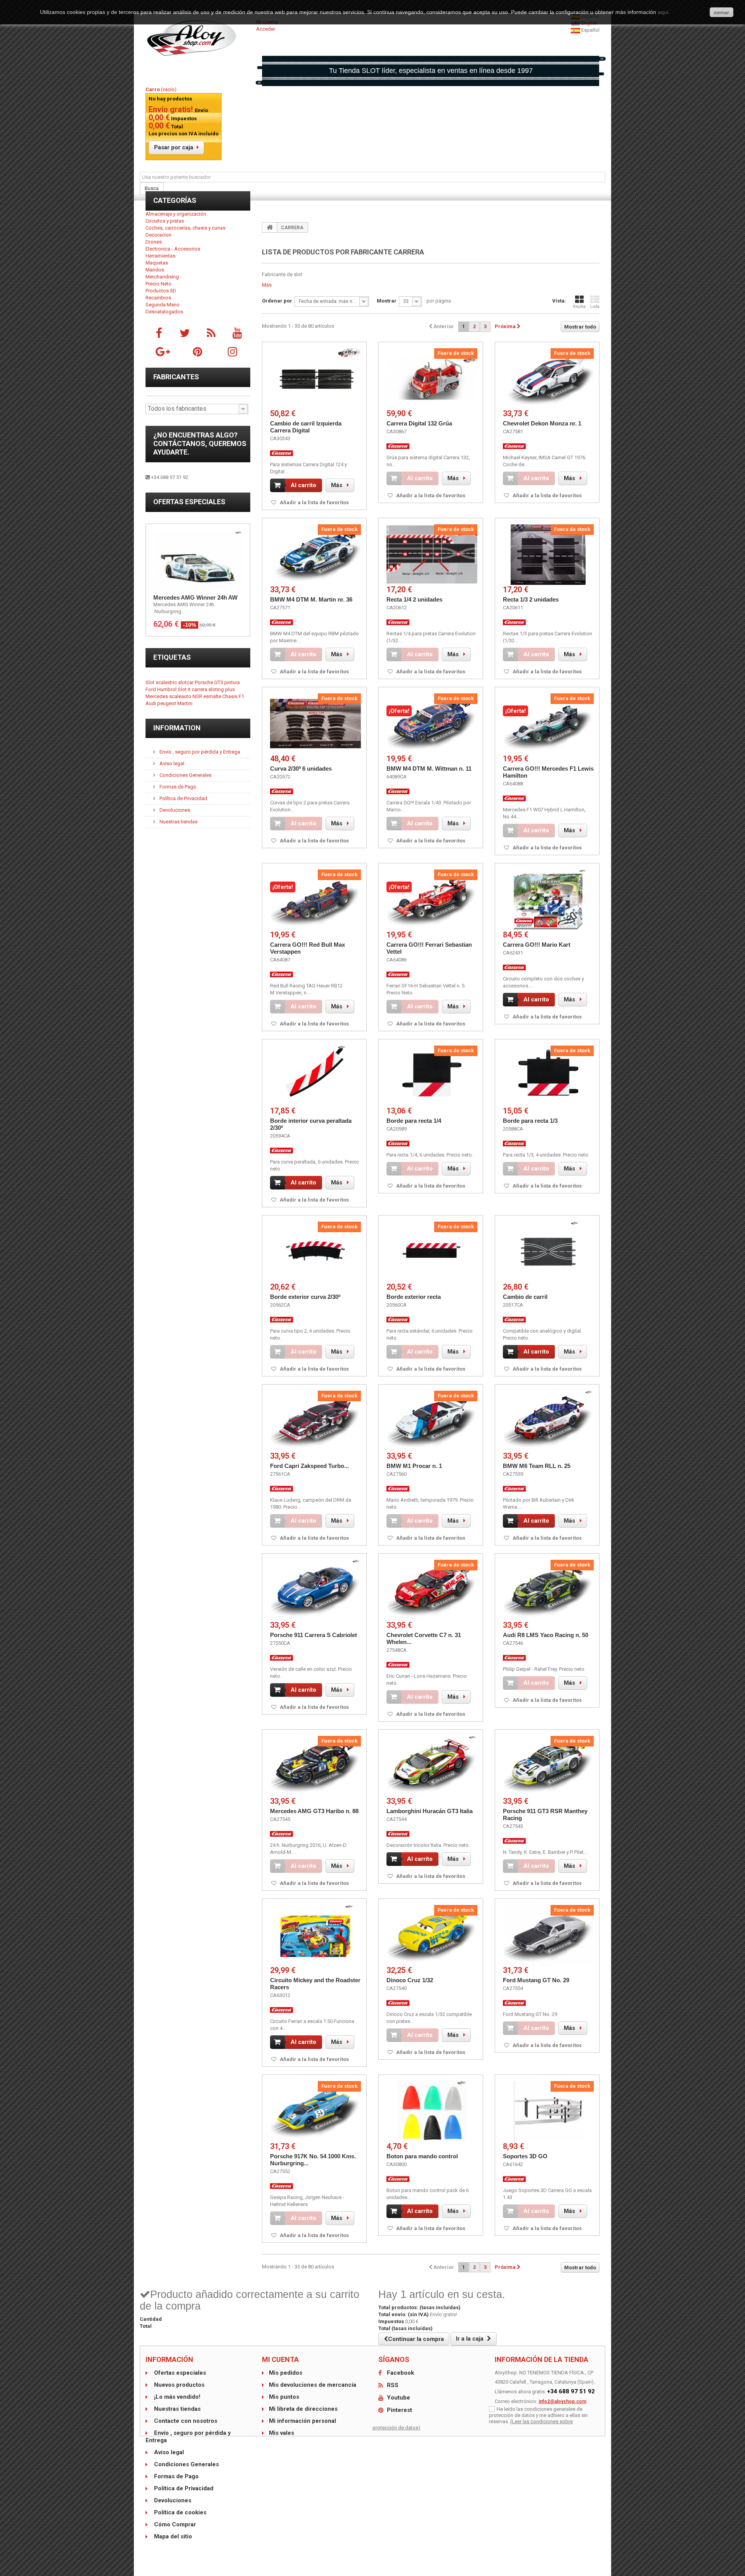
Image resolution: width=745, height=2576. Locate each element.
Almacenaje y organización (176, 214)
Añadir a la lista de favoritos (314, 502)
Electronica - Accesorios (173, 249)
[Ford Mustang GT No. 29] (548, 1935)
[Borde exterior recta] (432, 1252)
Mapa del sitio (172, 2536)
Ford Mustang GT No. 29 (536, 1980)
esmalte (213, 696)
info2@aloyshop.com (562, 2401)
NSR (198, 696)
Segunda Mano (163, 305)
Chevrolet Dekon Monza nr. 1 (542, 423)
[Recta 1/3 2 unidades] (548, 555)
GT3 (219, 682)
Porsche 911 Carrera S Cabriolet (314, 1635)
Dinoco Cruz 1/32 (410, 1980)
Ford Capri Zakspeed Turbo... (309, 1466)
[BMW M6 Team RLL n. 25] (548, 1421)
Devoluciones (174, 810)
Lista (595, 307)
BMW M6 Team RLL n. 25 (537, 1466)
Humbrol (167, 689)
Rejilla (579, 307)
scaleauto (181, 696)
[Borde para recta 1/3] (548, 1076)
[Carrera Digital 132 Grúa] (432, 379)
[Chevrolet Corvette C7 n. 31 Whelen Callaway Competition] (432, 1590)
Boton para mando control (422, 2156)
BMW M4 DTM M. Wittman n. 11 (429, 768)
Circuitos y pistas (165, 221)
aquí (663, 12)
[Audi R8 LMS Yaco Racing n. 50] (548, 1590)
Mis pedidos (286, 2373)
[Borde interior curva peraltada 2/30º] (315, 1076)
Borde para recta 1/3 (530, 1121)
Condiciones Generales (185, 775)
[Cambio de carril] (548, 1252)
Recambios (158, 298)
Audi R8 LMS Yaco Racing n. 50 (546, 1635)
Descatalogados (164, 312)
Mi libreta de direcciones (303, 2409)
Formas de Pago (177, 787)
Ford (151, 689)
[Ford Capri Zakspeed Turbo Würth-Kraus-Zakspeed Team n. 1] (315, 1421)
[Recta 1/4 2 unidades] (432, 555)
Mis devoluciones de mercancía (313, 2385)
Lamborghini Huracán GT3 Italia (430, 1811)
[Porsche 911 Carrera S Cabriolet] (315, 1590)
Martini (185, 703)
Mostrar (387, 301)
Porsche (204, 682)
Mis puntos (284, 2397)
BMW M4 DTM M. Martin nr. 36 (311, 599)
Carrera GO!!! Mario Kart (537, 945)
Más (267, 285)
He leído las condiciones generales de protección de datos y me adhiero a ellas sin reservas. (538, 2415)
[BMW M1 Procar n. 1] (432, 1421)
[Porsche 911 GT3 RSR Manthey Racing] (548, 1766)
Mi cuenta (280, 2359)
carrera (200, 689)
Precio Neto (159, 284)
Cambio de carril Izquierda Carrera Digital (306, 427)
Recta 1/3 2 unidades (531, 599)
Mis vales (282, 2433)
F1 (241, 696)
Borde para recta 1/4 (414, 1121)
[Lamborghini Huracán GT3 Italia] (432, 1766)
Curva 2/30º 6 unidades (301, 768)
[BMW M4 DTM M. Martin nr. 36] (315, 555)
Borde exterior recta (414, 1297)
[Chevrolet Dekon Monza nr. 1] (548, 379)
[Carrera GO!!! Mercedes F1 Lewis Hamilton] (548, 724)
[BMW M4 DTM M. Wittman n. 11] (432, 724)
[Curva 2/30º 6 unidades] (315, 724)
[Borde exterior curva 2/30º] (315, 1252)
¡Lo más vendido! (176, 2397)
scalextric (167, 682)
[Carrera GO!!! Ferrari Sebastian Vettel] (432, 900)
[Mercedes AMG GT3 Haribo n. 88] (315, 1766)
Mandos (155, 270)
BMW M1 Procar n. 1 (414, 1466)
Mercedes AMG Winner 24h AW (195, 597)
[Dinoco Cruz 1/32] (432, 1935)
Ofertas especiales (189, 502)
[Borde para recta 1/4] (432, 1076)
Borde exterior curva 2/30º (305, 1297)
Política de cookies (179, 2512)
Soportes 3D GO (525, 2156)
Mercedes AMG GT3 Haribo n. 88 (314, 1811)
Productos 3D (161, 291)
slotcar (186, 682)
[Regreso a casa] (270, 227)
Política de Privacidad (183, 798)
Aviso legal (171, 763)
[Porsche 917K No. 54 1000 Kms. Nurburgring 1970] (315, 2111)
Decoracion (159, 235)
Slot (151, 682)
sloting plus (222, 689)
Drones (154, 242)
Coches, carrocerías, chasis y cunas (185, 228)
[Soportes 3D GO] (548, 2111)
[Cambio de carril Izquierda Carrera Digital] (315, 379)
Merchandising (162, 277)
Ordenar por (277, 301)
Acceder (266, 29)
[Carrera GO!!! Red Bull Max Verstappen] (315, 900)
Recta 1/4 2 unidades (414, 599)
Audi (151, 703)
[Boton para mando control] (432, 2111)
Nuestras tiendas (178, 822)
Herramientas (160, 256)
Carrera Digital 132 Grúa (419, 423)
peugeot (167, 703)
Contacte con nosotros (185, 2421)
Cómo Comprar (174, 2524)
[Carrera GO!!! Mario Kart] (548, 900)
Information (177, 728)
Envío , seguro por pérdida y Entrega (199, 752)
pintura (232, 682)
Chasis (230, 696)
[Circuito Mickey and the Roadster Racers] (315, 1935)
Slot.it (185, 689)
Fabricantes (176, 377)
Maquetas (157, 263)
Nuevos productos (178, 2385)
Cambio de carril (525, 1297)
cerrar (722, 12)
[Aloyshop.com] (198, 38)
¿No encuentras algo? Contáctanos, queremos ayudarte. (200, 443)
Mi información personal (302, 2421)
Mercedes (157, 696)
